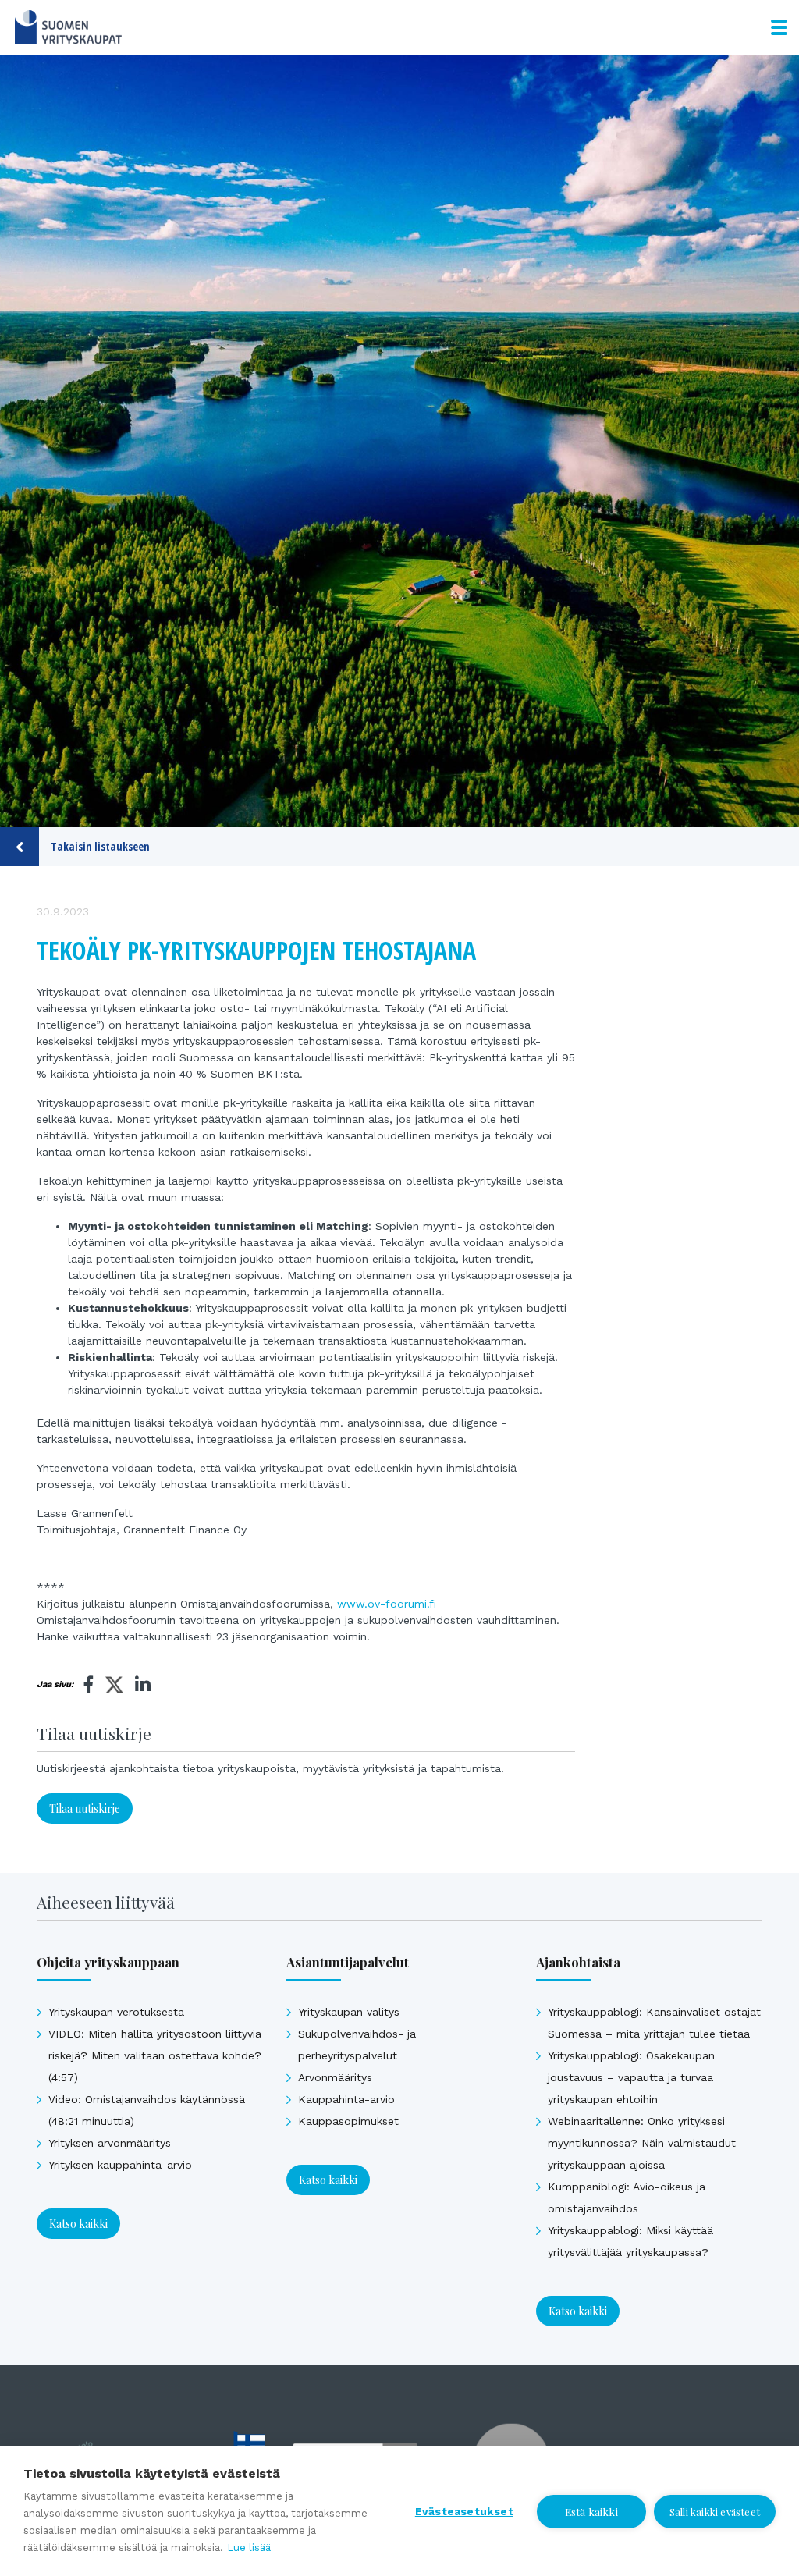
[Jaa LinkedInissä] (143, 1685)
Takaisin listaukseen (100, 846)
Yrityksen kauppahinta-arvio (120, 2165)
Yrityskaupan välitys (349, 2012)
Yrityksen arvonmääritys (110, 2143)
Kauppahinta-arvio (346, 2099)
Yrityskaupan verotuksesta (116, 2012)
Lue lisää (249, 2548)
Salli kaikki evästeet (715, 2512)
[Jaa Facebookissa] (89, 1685)
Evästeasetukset (464, 2511)
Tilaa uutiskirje (85, 1809)
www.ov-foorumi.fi (387, 1604)
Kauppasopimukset (348, 2121)
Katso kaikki (78, 2224)
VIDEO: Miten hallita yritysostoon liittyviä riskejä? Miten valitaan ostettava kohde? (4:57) (155, 2055)
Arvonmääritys (335, 2077)
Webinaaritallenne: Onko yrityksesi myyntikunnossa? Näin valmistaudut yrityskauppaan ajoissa (642, 2143)
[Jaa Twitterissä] (114, 1687)
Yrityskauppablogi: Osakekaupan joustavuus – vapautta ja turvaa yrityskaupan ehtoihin (631, 2077)
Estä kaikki (591, 2511)
